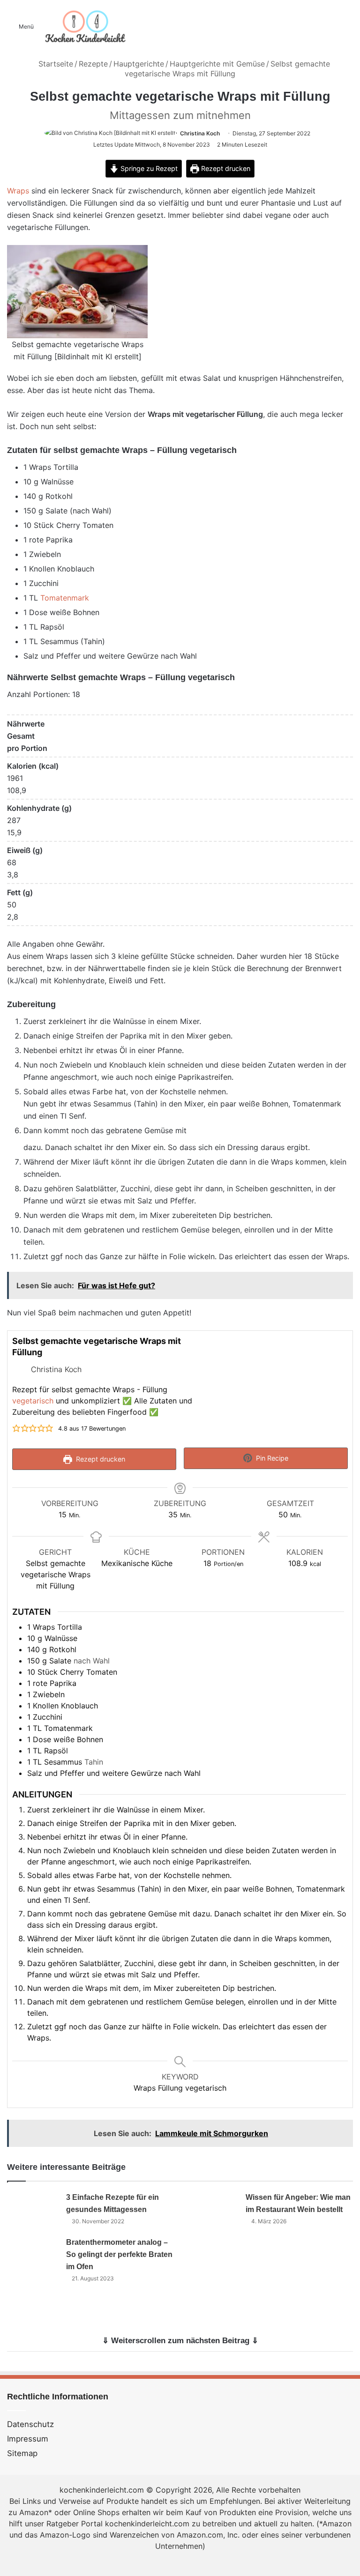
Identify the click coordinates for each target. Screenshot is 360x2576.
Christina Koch (200, 133)
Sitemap (22, 2453)
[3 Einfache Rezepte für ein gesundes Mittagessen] (33, 2209)
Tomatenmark (65, 598)
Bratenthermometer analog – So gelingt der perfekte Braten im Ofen (119, 2254)
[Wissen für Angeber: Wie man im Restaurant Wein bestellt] (213, 2209)
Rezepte (93, 64)
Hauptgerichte (139, 64)
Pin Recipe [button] (271, 1458)
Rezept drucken (225, 168)
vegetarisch (33, 1401)
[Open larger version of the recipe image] (277, 1382)
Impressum (28, 2439)
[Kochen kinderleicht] (85, 26)
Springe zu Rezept (148, 168)
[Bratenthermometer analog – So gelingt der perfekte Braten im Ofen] (33, 2253)
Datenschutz (30, 2424)
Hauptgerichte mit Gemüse (217, 64)
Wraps (18, 191)
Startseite (55, 64)
